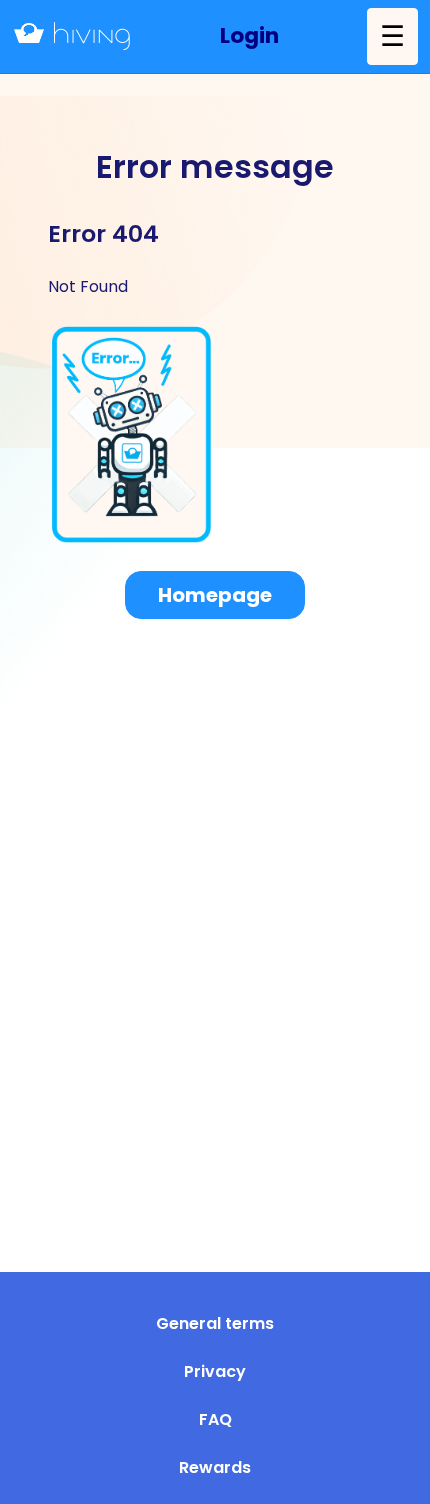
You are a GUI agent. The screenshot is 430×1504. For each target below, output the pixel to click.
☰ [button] (392, 36)
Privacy (215, 1371)
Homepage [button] (215, 595)
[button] (249, 36)
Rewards (215, 1467)
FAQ (215, 1419)
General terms (215, 1323)
